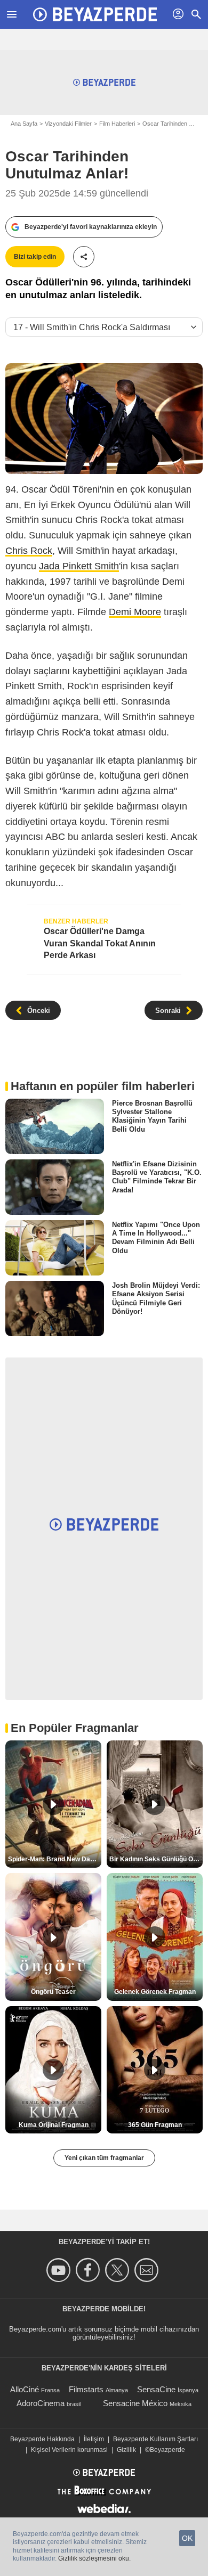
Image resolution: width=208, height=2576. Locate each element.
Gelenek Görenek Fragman (155, 1992)
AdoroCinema (41, 2403)
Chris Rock (29, 551)
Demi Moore (135, 612)
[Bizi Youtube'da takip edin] (60, 2270)
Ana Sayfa (24, 124)
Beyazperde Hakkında (42, 2439)
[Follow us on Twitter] (119, 2270)
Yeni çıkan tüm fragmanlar (104, 2158)
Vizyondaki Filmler (68, 124)
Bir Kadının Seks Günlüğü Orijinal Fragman (156, 1859)
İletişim (94, 2439)
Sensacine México (135, 2403)
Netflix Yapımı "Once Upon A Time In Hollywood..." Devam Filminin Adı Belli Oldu (156, 1238)
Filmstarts (86, 2389)
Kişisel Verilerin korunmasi (69, 2450)
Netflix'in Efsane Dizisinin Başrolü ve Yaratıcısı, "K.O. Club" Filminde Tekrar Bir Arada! (157, 1176)
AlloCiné (25, 2389)
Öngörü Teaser (53, 1992)
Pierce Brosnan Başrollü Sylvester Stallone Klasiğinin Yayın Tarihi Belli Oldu (152, 1116)
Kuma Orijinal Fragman (54, 2125)
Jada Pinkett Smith (79, 566)
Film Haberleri (117, 124)
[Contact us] (148, 2270)
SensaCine (156, 2389)
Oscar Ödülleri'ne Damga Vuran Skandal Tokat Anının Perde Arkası (100, 943)
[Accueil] (95, 14)
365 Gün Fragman (155, 2125)
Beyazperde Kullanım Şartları (155, 2439)
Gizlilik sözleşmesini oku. (94, 2558)
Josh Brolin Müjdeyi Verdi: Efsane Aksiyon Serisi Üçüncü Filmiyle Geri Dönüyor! (156, 1298)
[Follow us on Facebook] (89, 2270)
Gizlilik (126, 2450)
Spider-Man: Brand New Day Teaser (55, 1859)
